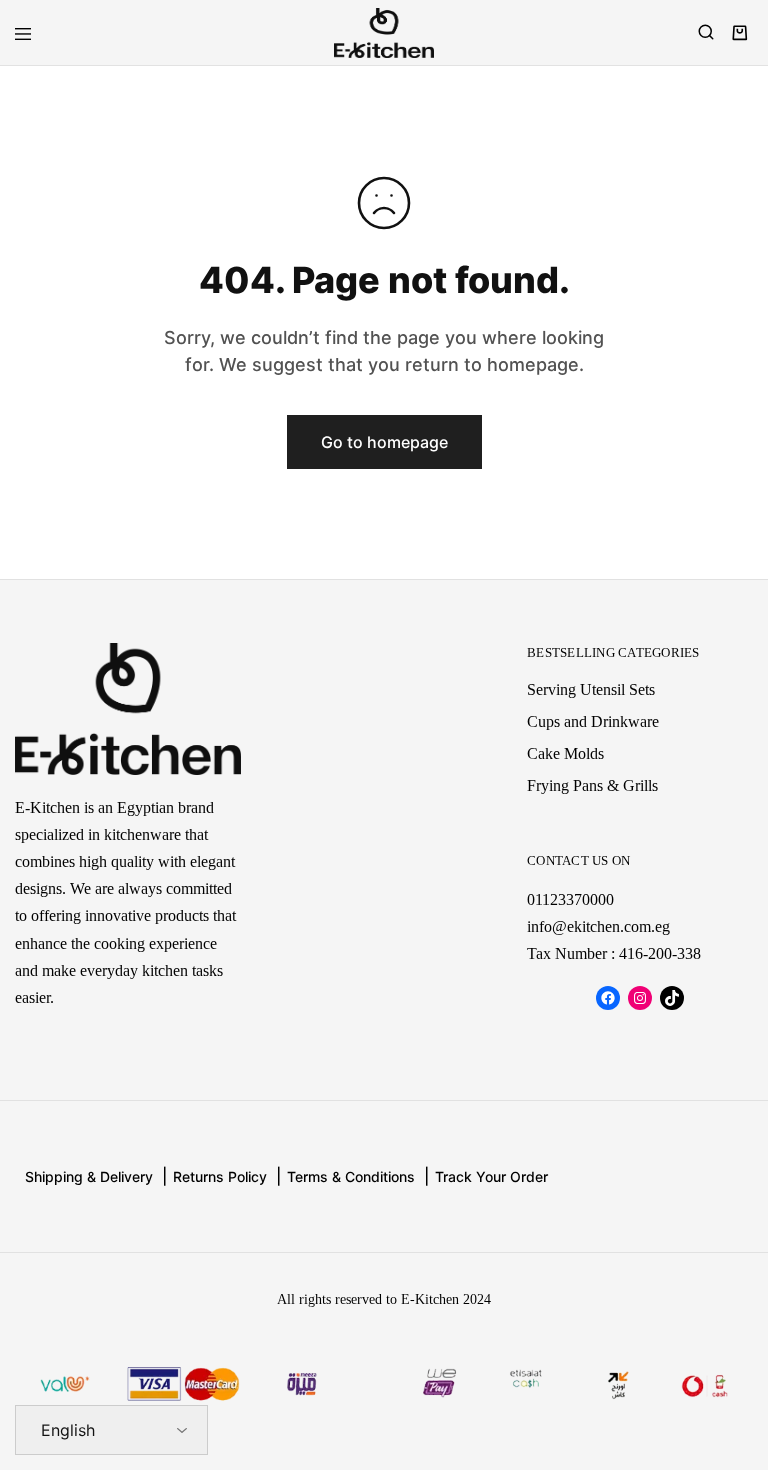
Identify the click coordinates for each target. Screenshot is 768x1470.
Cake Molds (565, 753)
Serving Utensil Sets (591, 689)
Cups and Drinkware (593, 721)
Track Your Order (491, 1176)
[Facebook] (608, 998)
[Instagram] (640, 998)
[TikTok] (672, 998)
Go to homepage (384, 442)
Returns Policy (220, 1176)
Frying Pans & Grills (592, 785)
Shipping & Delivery (89, 1176)
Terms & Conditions (351, 1176)
